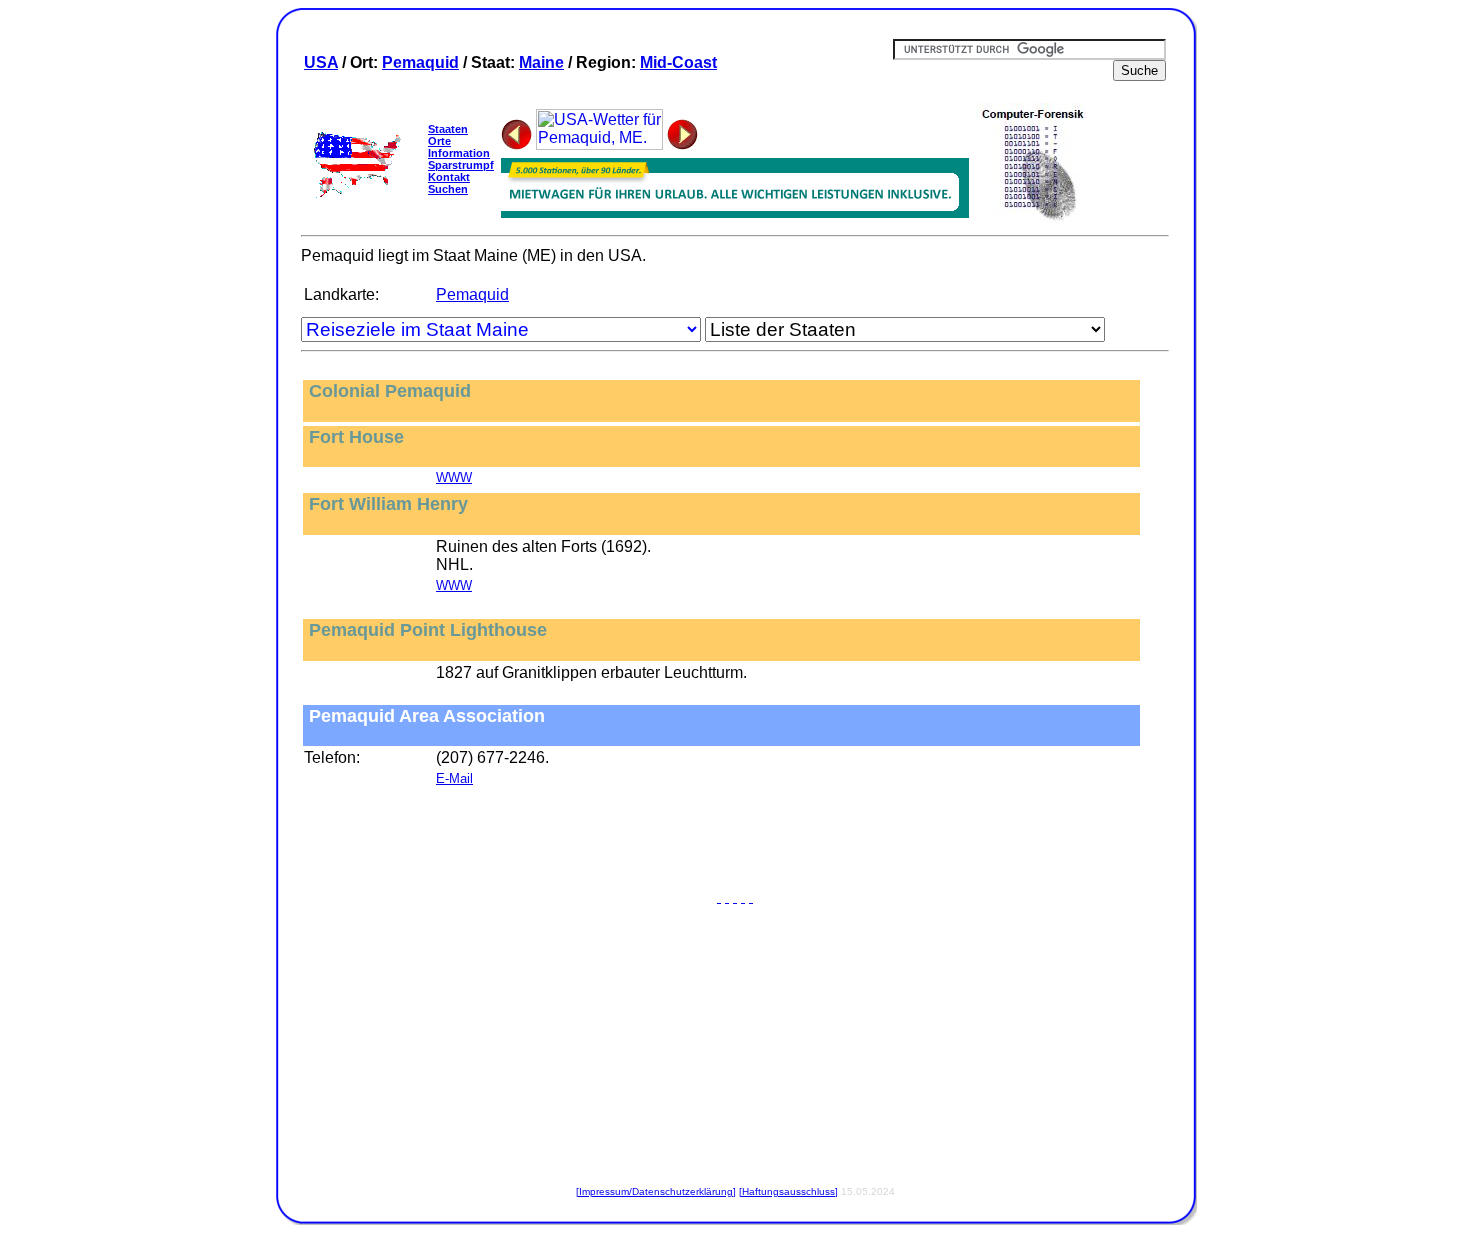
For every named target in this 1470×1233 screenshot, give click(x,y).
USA (321, 62)
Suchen (448, 189)
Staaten (448, 129)
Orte (439, 141)
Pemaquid (420, 62)
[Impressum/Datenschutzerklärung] (656, 1191)
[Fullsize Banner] (735, 212)
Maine (541, 62)
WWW (454, 477)
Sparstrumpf (461, 165)
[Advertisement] (735, 843)
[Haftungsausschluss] (788, 1191)
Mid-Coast (678, 62)
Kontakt (449, 177)
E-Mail (454, 778)
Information (459, 153)
